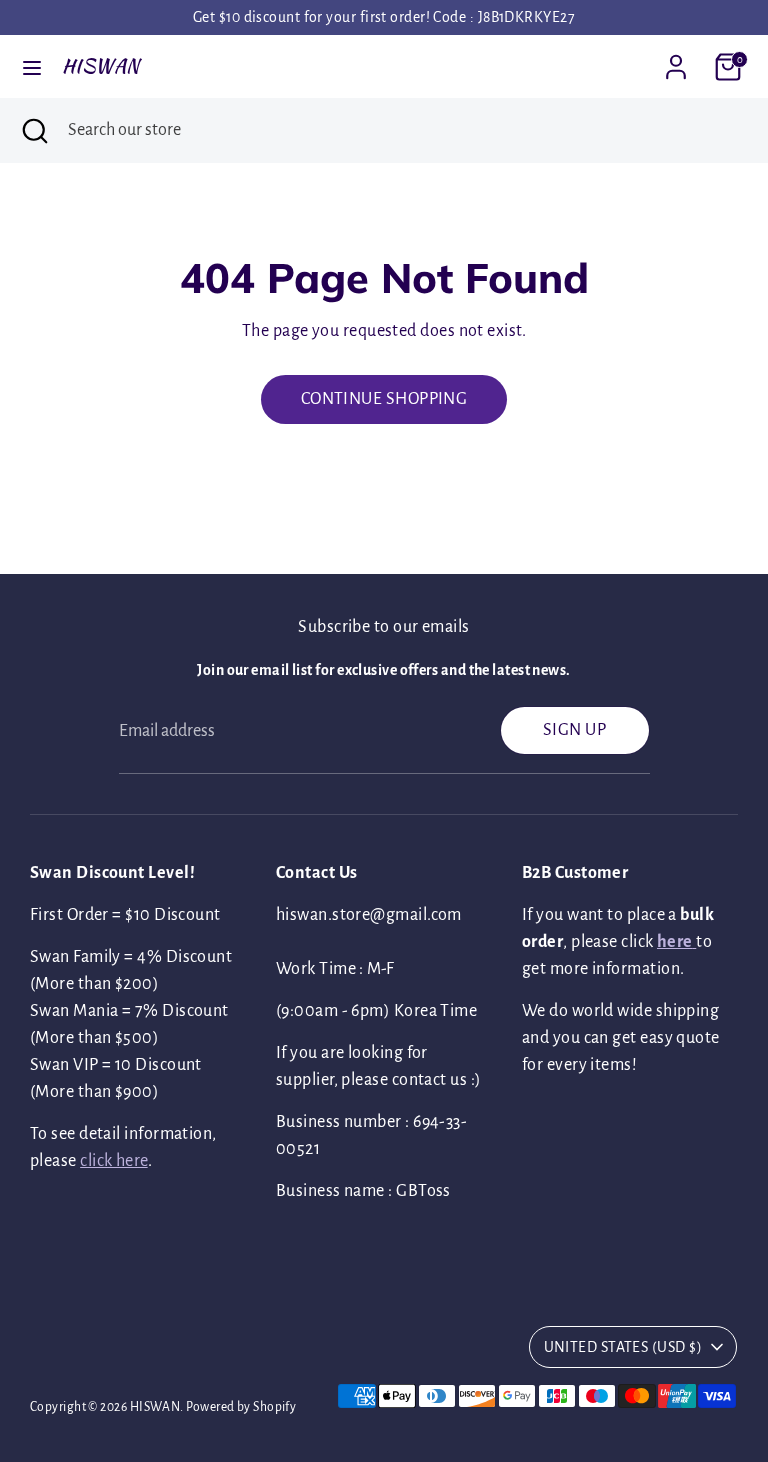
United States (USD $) (623, 1347)
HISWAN (101, 66)
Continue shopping (384, 399)
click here (114, 1161)
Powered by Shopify (241, 1407)
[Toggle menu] (32, 66)
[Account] (676, 60)
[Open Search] (34, 130)
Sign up (574, 730)
